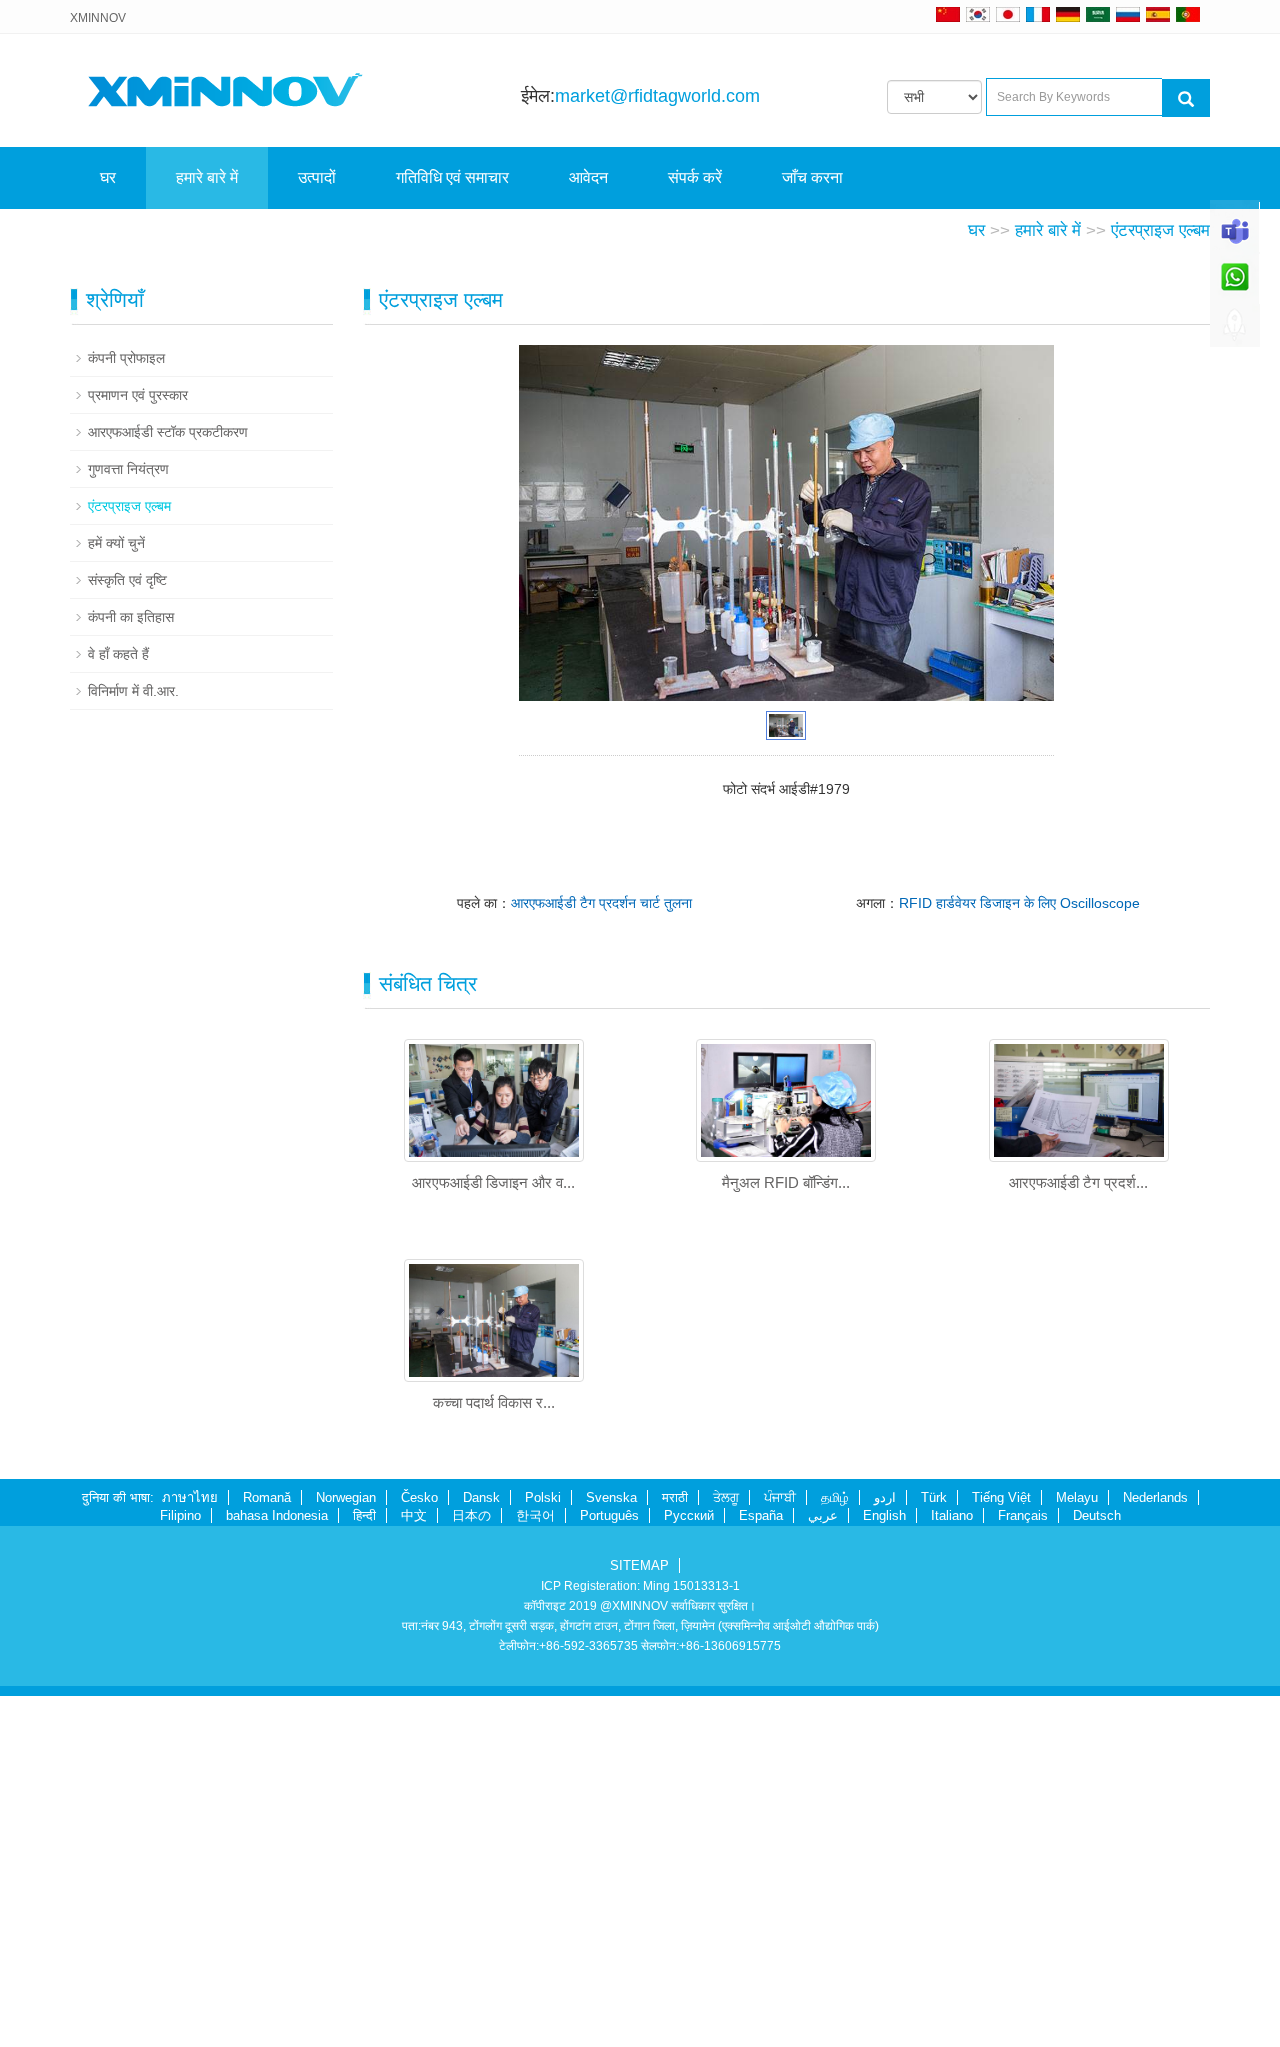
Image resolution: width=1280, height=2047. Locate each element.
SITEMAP (639, 1565)
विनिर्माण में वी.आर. (133, 691)
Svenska (611, 1497)
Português (609, 1515)
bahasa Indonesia (277, 1515)
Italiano (952, 1515)
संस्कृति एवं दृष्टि (127, 580)
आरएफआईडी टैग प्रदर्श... (1078, 1182)
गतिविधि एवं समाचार (452, 177)
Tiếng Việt (1001, 1497)
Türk (934, 1497)
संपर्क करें (695, 177)
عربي (823, 1515)
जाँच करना (812, 177)
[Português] (1188, 14)
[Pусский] (1128, 14)
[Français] (1038, 14)
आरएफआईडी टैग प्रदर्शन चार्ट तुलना (601, 903)
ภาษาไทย (190, 1497)
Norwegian (346, 1497)
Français (1023, 1515)
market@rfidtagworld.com (657, 96)
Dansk (481, 1497)
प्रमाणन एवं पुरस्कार (138, 395)
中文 (414, 1515)
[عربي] (1098, 14)
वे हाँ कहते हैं (118, 654)
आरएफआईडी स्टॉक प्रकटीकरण (168, 432)
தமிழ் (835, 1497)
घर (108, 177)
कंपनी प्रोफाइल (126, 358)
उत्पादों (317, 177)
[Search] (1186, 98)
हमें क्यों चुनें (116, 543)
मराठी (675, 1497)
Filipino (180, 1515)
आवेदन (588, 177)
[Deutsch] (1068, 14)
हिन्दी (364, 1515)
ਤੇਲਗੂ (726, 1497)
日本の (471, 1515)
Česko (419, 1497)
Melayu (1077, 1497)
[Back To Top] (1235, 331)
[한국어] (978, 14)
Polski (543, 1497)
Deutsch (1097, 1515)
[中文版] (948, 14)
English (884, 1515)
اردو (885, 1497)
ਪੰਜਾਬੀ (780, 1497)
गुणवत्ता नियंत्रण (128, 469)
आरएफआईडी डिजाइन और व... (493, 1182)
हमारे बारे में (207, 177)
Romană (267, 1497)
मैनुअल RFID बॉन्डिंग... (786, 1182)
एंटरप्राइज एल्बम (1160, 230)
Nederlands (1155, 1497)
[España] (1158, 14)
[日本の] (1011, 14)
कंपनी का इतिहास (131, 617)
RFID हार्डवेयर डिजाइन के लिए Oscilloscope (1019, 903)
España (761, 1515)
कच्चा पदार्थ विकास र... (494, 1402)
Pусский (689, 1515)
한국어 (535, 1515)
